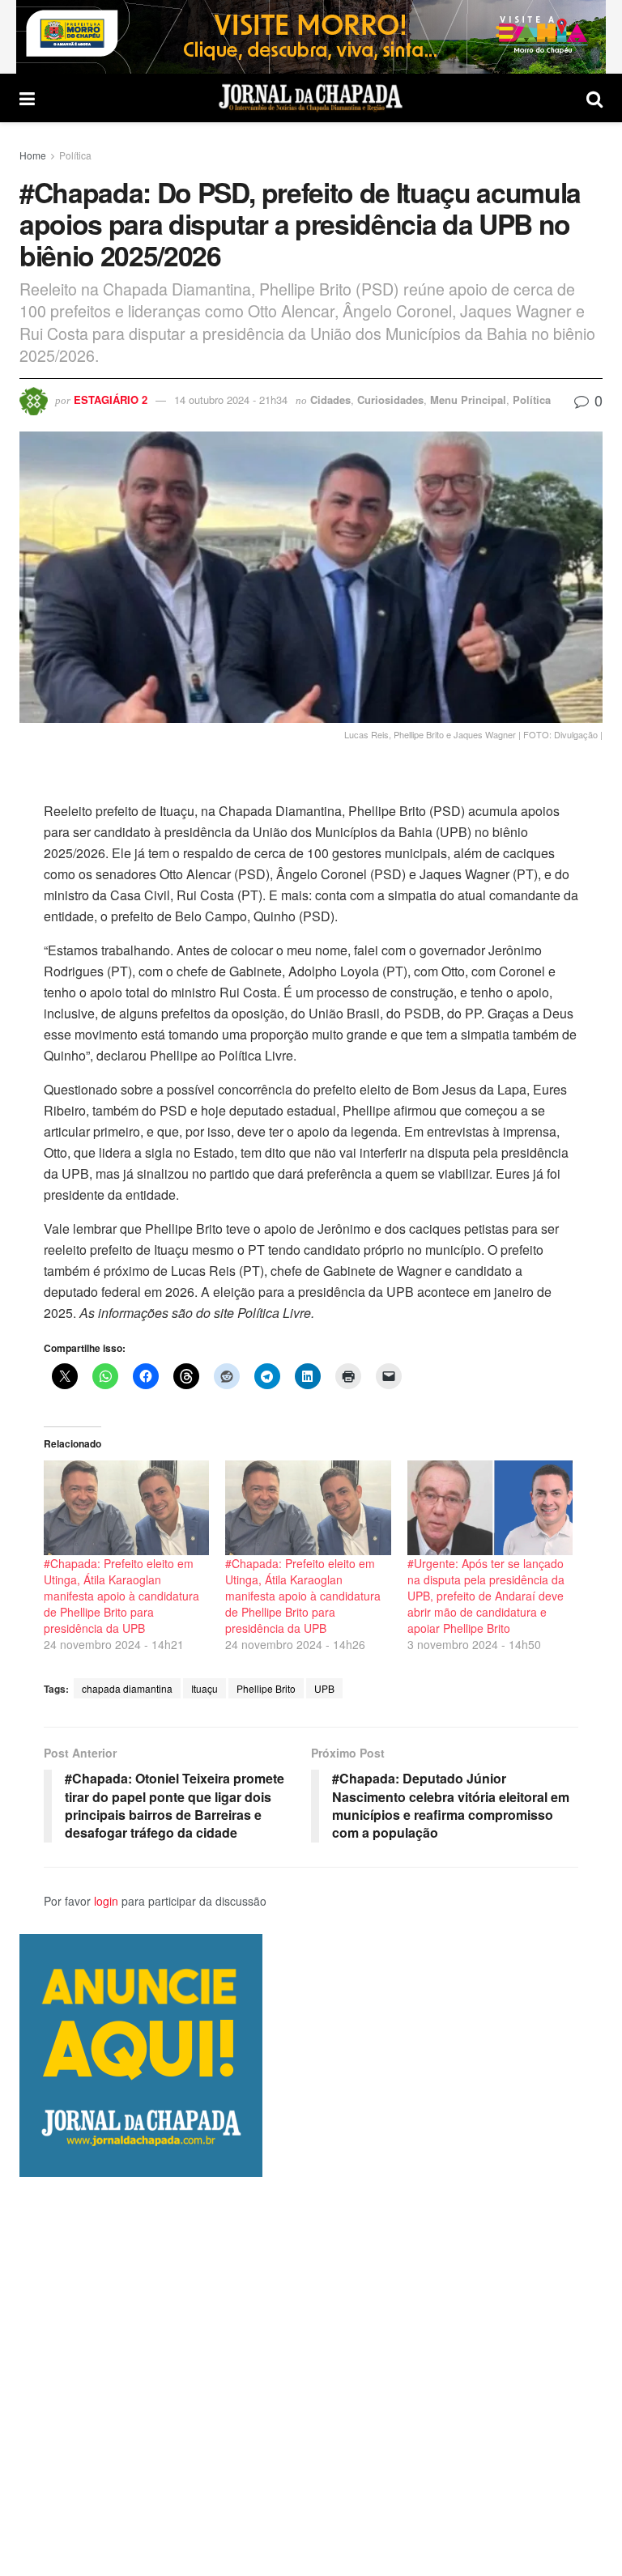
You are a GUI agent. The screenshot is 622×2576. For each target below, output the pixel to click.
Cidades (330, 400)
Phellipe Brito (266, 1688)
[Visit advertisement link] (311, 37)
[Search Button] (594, 98)
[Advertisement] (311, 2376)
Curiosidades (390, 400)
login (106, 1901)
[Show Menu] (27, 98)
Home (33, 155)
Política (75, 155)
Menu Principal (468, 400)
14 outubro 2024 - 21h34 (231, 400)
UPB (324, 1688)
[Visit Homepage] (311, 98)
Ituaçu (204, 1688)
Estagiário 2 (111, 400)
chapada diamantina (127, 1688)
